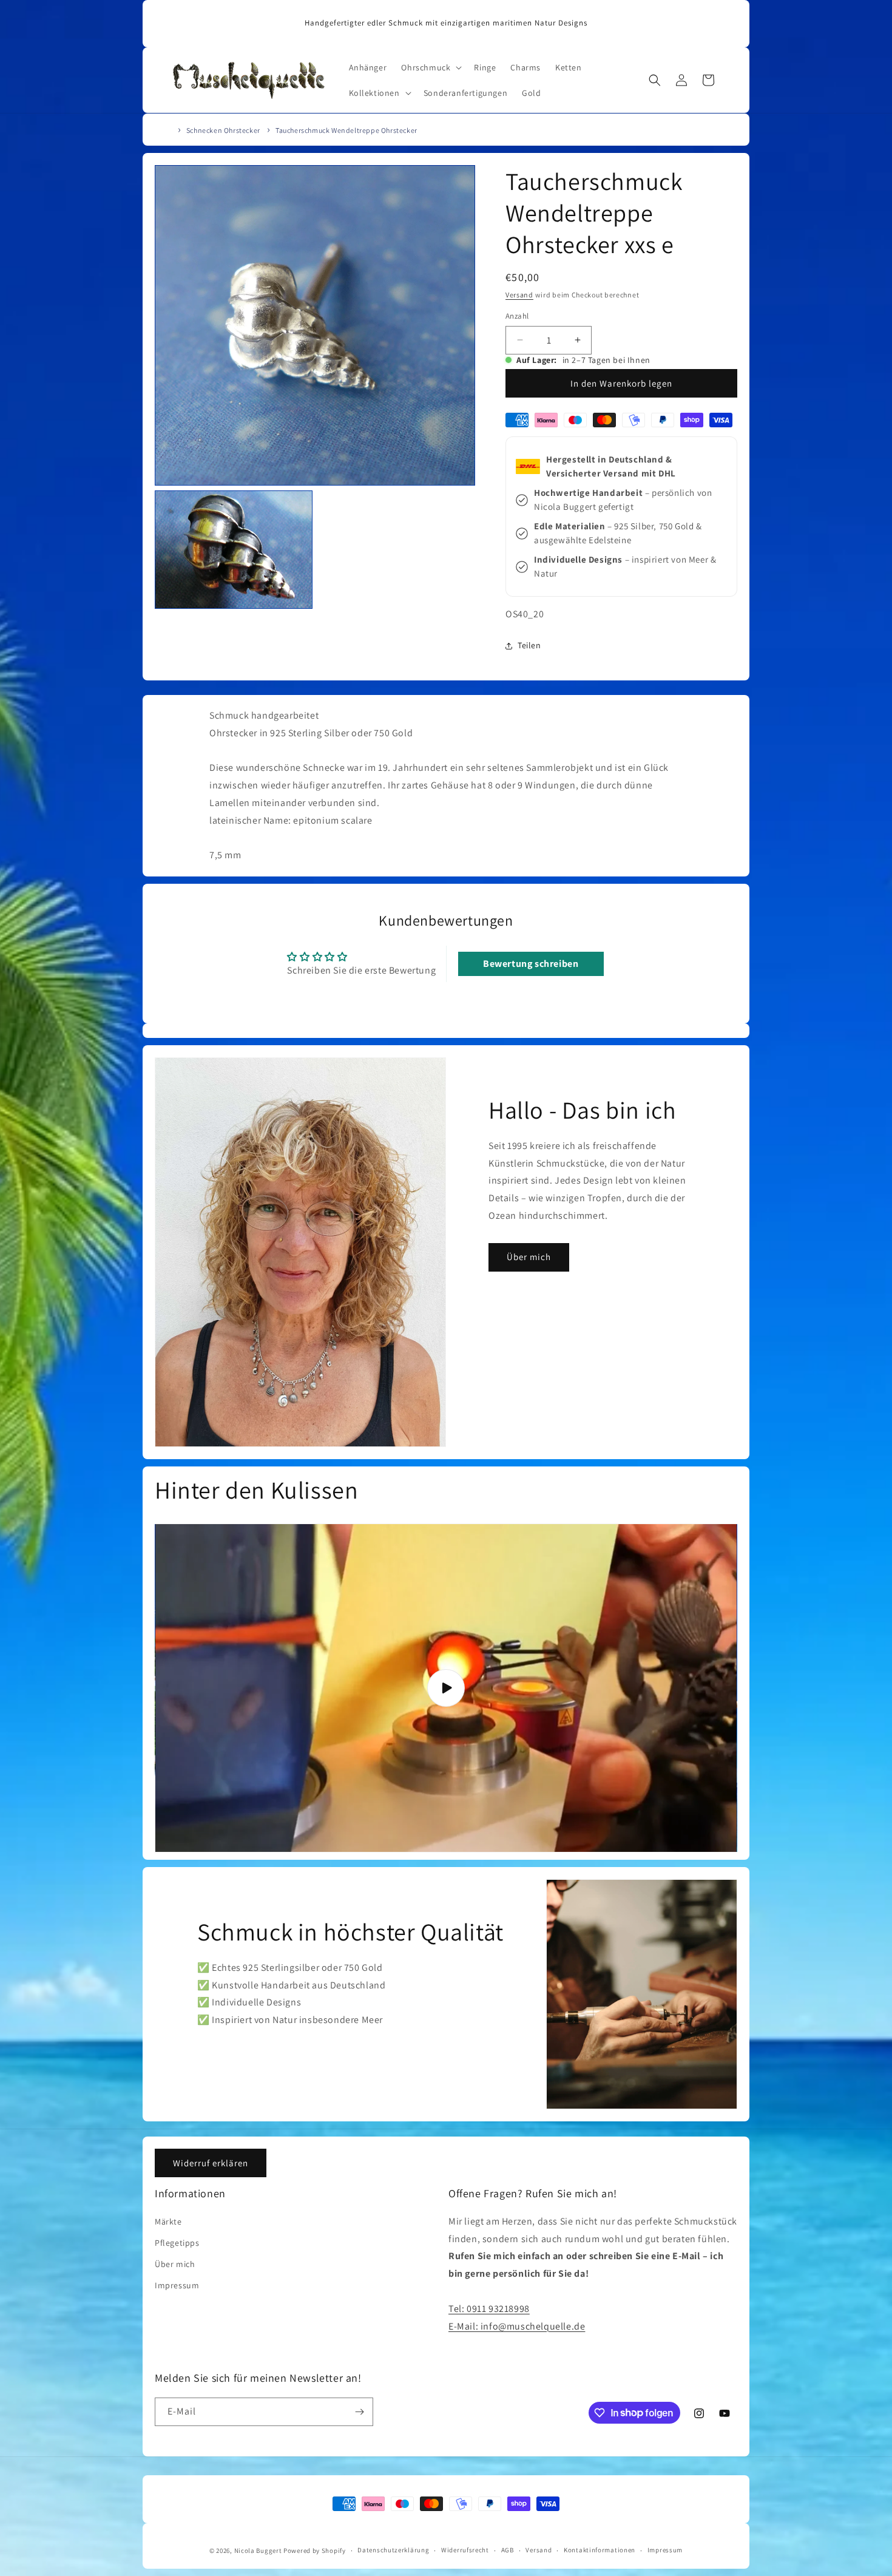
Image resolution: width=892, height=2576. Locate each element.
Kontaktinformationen (600, 2550)
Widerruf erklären (211, 2163)
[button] (430, 67)
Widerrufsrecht (465, 2550)
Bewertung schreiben (531, 964)
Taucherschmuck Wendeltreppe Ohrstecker (346, 130)
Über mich (529, 1257)
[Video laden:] (446, 1688)
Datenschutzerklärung (393, 2550)
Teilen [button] (529, 646)
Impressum (177, 2285)
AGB (508, 2550)
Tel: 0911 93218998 (489, 2309)
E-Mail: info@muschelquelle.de (517, 2326)
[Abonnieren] (359, 2412)
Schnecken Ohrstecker (223, 130)
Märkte (168, 2222)
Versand (519, 295)
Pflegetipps (177, 2243)
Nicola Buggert (258, 2551)
